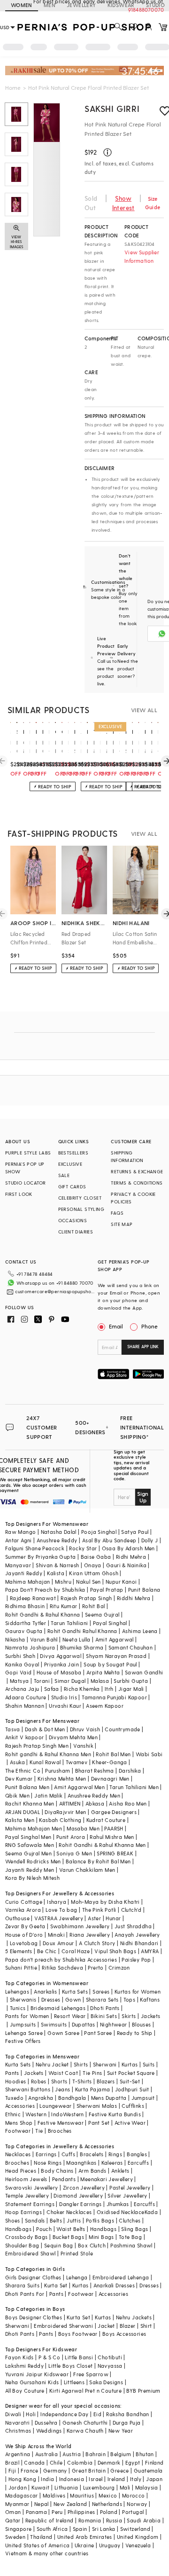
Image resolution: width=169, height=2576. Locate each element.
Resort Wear (70, 2016)
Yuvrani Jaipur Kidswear (37, 2374)
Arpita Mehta (103, 1672)
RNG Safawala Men (30, 1845)
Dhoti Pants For (25, 2294)
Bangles (137, 2154)
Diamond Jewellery (78, 2195)
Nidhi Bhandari (139, 1943)
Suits (149, 2064)
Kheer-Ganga (109, 1762)
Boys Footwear (78, 2334)
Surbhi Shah (20, 1656)
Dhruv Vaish (85, 1729)
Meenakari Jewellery (107, 2179)
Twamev (77, 1762)
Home (13, 87)
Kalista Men (20, 1820)
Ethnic (13, 2114)
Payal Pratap (107, 1590)
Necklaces (18, 2154)
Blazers (106, 2081)
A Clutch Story (97, 1943)
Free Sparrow (91, 2374)
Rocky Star (83, 1548)
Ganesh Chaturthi (85, 2423)
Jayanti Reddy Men (30, 1870)
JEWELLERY (81, 5)
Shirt (146, 2326)
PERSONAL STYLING (81, 1209)
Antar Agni (19, 1540)
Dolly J (150, 1540)
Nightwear (114, 2024)
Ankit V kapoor (25, 1737)
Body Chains (57, 2171)
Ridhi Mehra (131, 1557)
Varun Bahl (44, 1639)
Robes (39, 2081)
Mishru (63, 1582)
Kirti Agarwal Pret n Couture (85, 2391)
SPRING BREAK (115, 1853)
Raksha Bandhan (128, 2414)
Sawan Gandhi (144, 1672)
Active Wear (130, 2123)
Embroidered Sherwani (63, 2326)
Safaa (52, 1689)
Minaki (56, 1935)
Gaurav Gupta (24, 1631)
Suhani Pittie (21, 1967)
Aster (94, 1918)
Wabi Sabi (149, 1754)
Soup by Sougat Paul (110, 1664)
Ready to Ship (135, 2033)
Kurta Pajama (93, 2089)
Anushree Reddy (57, 1540)
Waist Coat (63, 2073)
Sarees (101, 1991)
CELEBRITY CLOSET (80, 1198)
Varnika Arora (23, 1910)
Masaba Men (83, 1828)
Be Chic (47, 1951)
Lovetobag (24, 1943)
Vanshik (83, 1746)
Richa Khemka (82, 1689)
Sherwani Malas (97, 2106)
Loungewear (55, 2106)
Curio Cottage (24, 1902)
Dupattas (84, 2024)
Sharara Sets (102, 1999)
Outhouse (17, 1918)
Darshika (130, 1771)
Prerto (96, 1967)
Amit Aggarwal (115, 1639)
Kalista (56, 1573)
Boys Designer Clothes (34, 2317)
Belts (56, 2220)
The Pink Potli (99, 1910)
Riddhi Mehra (134, 1598)
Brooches (60, 2131)
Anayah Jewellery (137, 1935)
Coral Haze (76, 1951)
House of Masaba (59, 1672)
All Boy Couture (25, 2391)
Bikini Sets (104, 2016)
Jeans (62, 2089)
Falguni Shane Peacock (35, 1548)
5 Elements (19, 1951)
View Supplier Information (142, 256)
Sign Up (143, 1497)
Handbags (18, 2229)
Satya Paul (135, 1532)
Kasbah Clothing (60, 1820)
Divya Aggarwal (61, 1656)
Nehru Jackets (134, 2317)
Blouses (142, 2024)
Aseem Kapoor (105, 1706)
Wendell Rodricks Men (33, 1861)
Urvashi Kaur (65, 1706)
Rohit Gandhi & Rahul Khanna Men (102, 1845)
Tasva (13, 1729)
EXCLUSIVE (70, 1164)
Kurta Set (56, 2285)
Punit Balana (144, 1590)
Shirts (81, 2064)
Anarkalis (46, 1991)
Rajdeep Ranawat (33, 1598)
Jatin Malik (48, 1795)
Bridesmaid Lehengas (58, 2008)
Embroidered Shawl (31, 2253)
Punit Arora (71, 1837)
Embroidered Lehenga (121, 2277)
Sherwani (105, 2064)
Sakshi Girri (112, 108)
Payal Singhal (110, 1623)
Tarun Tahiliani (69, 1623)
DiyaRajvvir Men (65, 1812)
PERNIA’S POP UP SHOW (25, 1168)
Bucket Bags (68, 2237)
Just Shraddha (133, 1926)
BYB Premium (143, 2391)
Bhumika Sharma (82, 1647)
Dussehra (46, 2423)
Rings (115, 2154)
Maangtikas (81, 2163)
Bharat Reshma (95, 1771)
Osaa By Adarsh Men (128, 1548)
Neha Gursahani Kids (32, 2382)
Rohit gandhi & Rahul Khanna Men (48, 1754)
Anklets (120, 2171)
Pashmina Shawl (131, 2245)
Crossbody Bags (27, 2237)
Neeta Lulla (76, 1639)
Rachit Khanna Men (30, 1803)
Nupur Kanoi (121, 1582)
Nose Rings (48, 2163)
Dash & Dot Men (45, 1729)
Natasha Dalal (59, 1532)
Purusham (58, 1771)
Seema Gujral (102, 1614)
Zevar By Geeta (25, 1926)
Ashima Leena (140, 1631)
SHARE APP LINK (143, 1347)
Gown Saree (63, 2033)
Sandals (35, 2220)
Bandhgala (72, 2098)
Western (36, 2114)
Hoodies (16, 2081)
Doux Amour (58, 1943)
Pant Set (99, 2123)
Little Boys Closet (70, 2366)
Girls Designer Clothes (33, 2277)
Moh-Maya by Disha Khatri (105, 1902)
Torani (42, 1681)
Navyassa (110, 2366)
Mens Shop (19, 2123)
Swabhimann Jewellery (80, 1926)
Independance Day (64, 2414)
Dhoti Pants (105, 2008)
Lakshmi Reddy (24, 2366)
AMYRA (150, 1951)
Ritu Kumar (64, 1606)
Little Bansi (79, 2357)
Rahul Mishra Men (112, 1837)
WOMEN (22, 5)
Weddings (49, 2431)
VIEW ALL (144, 710)
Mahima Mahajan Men (34, 1828)
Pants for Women (27, 2016)
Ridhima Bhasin (25, 1606)
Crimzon (119, 1967)
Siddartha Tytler (26, 1623)
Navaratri (18, 2423)
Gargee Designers (114, 1812)
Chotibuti (110, 2357)
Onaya (93, 1565)
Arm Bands (92, 2171)
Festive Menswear (61, 2123)
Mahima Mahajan (28, 1582)
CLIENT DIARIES (76, 1232)
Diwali (13, 2414)
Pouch (44, 2229)
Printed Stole (77, 2253)
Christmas (18, 2431)
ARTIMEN (70, 1803)
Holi (31, 2414)
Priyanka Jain (61, 1664)
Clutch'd (131, 1910)
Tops (130, 1999)
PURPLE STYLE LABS (28, 1153)
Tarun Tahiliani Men (134, 1787)
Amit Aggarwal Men (79, 1787)
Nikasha (15, 1639)
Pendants (64, 2179)
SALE (64, 1175)
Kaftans (150, 1999)
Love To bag (61, 1910)
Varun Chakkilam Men (87, 1870)
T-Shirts (82, 2081)
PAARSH (114, 1828)
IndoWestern (67, 2114)
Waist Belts (71, 2229)
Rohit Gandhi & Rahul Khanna (43, 1614)
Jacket (106, 2326)
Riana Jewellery (90, 1935)
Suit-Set (130, 2081)
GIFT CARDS (72, 1186)
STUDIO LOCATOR (26, 1183)
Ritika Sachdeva (62, 1967)
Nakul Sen (88, 1582)
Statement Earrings (30, 2204)
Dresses (51, 1999)
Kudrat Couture (106, 1820)
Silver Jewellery (127, 2195)
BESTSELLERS (73, 1153)
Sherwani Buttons (28, 2089)
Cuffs (68, 2154)
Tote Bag (130, 2237)
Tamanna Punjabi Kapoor (114, 1697)
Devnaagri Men (110, 1779)
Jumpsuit (143, 2098)
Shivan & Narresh (57, 1565)
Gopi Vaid (19, 1672)
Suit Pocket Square (131, 2073)
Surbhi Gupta (131, 1681)
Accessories (20, 2106)
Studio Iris (64, 1697)
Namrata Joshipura (30, 1647)
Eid (97, 2414)
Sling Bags (134, 2229)
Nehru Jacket (52, 2064)
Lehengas (17, 1991)
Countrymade (122, 1729)
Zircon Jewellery (84, 2187)
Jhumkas (118, 2204)
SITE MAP (122, 1224)
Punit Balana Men (27, 1787)
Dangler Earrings (80, 2204)
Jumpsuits (23, 2024)
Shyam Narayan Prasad (116, 1656)
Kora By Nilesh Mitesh (32, 1878)
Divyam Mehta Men (73, 1737)
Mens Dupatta (109, 2098)
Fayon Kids (19, 2357)
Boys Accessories (124, 2334)
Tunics (18, 2008)
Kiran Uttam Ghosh (94, 1573)
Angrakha (41, 2098)
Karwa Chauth (85, 2431)
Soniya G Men (74, 1853)
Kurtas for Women (138, 1991)
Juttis (74, 2220)
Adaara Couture (26, 1697)
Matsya (19, 1681)
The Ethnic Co (23, 1771)
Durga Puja (127, 2423)
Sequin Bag (59, 2245)
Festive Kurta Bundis (115, 2114)
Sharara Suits (22, 2285)
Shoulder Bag (22, 2245)
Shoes (13, 2220)
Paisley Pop (136, 1959)
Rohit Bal (94, 1606)
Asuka (17, 1762)
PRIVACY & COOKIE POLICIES (133, 1198)
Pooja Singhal (99, 1532)
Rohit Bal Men (113, 1754)
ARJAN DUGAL (23, 1812)
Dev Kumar (19, 1779)
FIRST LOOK (19, 1194)
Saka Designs (106, 2382)
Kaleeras (112, 2163)
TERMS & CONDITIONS (137, 1183)
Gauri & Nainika (126, 1565)
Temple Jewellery (27, 2195)
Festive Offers (23, 2041)
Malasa (100, 1681)
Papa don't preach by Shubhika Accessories (61, 1959)
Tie (39, 2131)
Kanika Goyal (22, 1664)
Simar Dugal (70, 1681)
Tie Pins (92, 2073)
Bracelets (92, 2154)
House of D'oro (24, 1935)
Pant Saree (98, 2033)
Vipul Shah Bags (115, 1951)
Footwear (18, 2131)
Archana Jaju (22, 1689)
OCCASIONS (73, 1220)
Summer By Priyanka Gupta (41, 1557)
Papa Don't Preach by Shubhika (45, 1590)
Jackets (151, 2016)
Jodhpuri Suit (132, 2089)
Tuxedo (14, 2098)
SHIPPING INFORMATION (127, 1156)
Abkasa (95, 1803)
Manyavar (18, 1565)
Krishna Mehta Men (62, 1779)
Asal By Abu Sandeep (109, 1540)
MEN (50, 5)
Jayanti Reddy (24, 1573)
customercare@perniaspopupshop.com (55, 1291)
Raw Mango (21, 1532)
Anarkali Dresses (114, 2285)
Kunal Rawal (45, 1762)
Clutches (130, 2220)
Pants (12, 2073)
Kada (151, 2212)
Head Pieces (21, 2171)
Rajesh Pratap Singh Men (37, 1746)
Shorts (59, 2081)
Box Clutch (92, 2245)
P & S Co (49, 2357)
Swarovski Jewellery (32, 2187)
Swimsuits (54, 2024)
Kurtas (130, 2064)
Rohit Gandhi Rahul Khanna (82, 1631)
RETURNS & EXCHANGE (137, 1171)
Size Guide (153, 203)
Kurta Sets (75, 1991)
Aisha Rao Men (128, 1803)
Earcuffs (138, 2163)
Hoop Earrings (23, 2212)
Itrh (109, 1689)
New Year (121, 2431)
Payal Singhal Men (28, 1837)
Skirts (129, 2016)
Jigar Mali (131, 1689)
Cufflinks (133, 2106)
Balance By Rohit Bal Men (98, 1861)
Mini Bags (101, 2237)
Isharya (57, 1902)
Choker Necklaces (69, 2212)
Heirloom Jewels (26, 2179)
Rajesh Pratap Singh (86, 1598)
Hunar (113, 1918)
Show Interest (123, 203)
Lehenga (77, 2277)
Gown (73, 1999)
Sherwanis (23, 1999)
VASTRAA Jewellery (59, 1918)
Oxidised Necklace (121, 2212)
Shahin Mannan (25, 1706)
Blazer (127, 2326)
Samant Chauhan (131, 1647)
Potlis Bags (100, 2220)
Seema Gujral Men (28, 1853)
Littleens (74, 2382)
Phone (150, 1326)
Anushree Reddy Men (94, 1795)
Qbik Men (17, 1795)
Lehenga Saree (24, 2033)
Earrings (46, 2154)
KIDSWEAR (121, 5)
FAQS (117, 1213)
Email (116, 1326)
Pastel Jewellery (130, 2187)
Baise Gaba (96, 1557)
